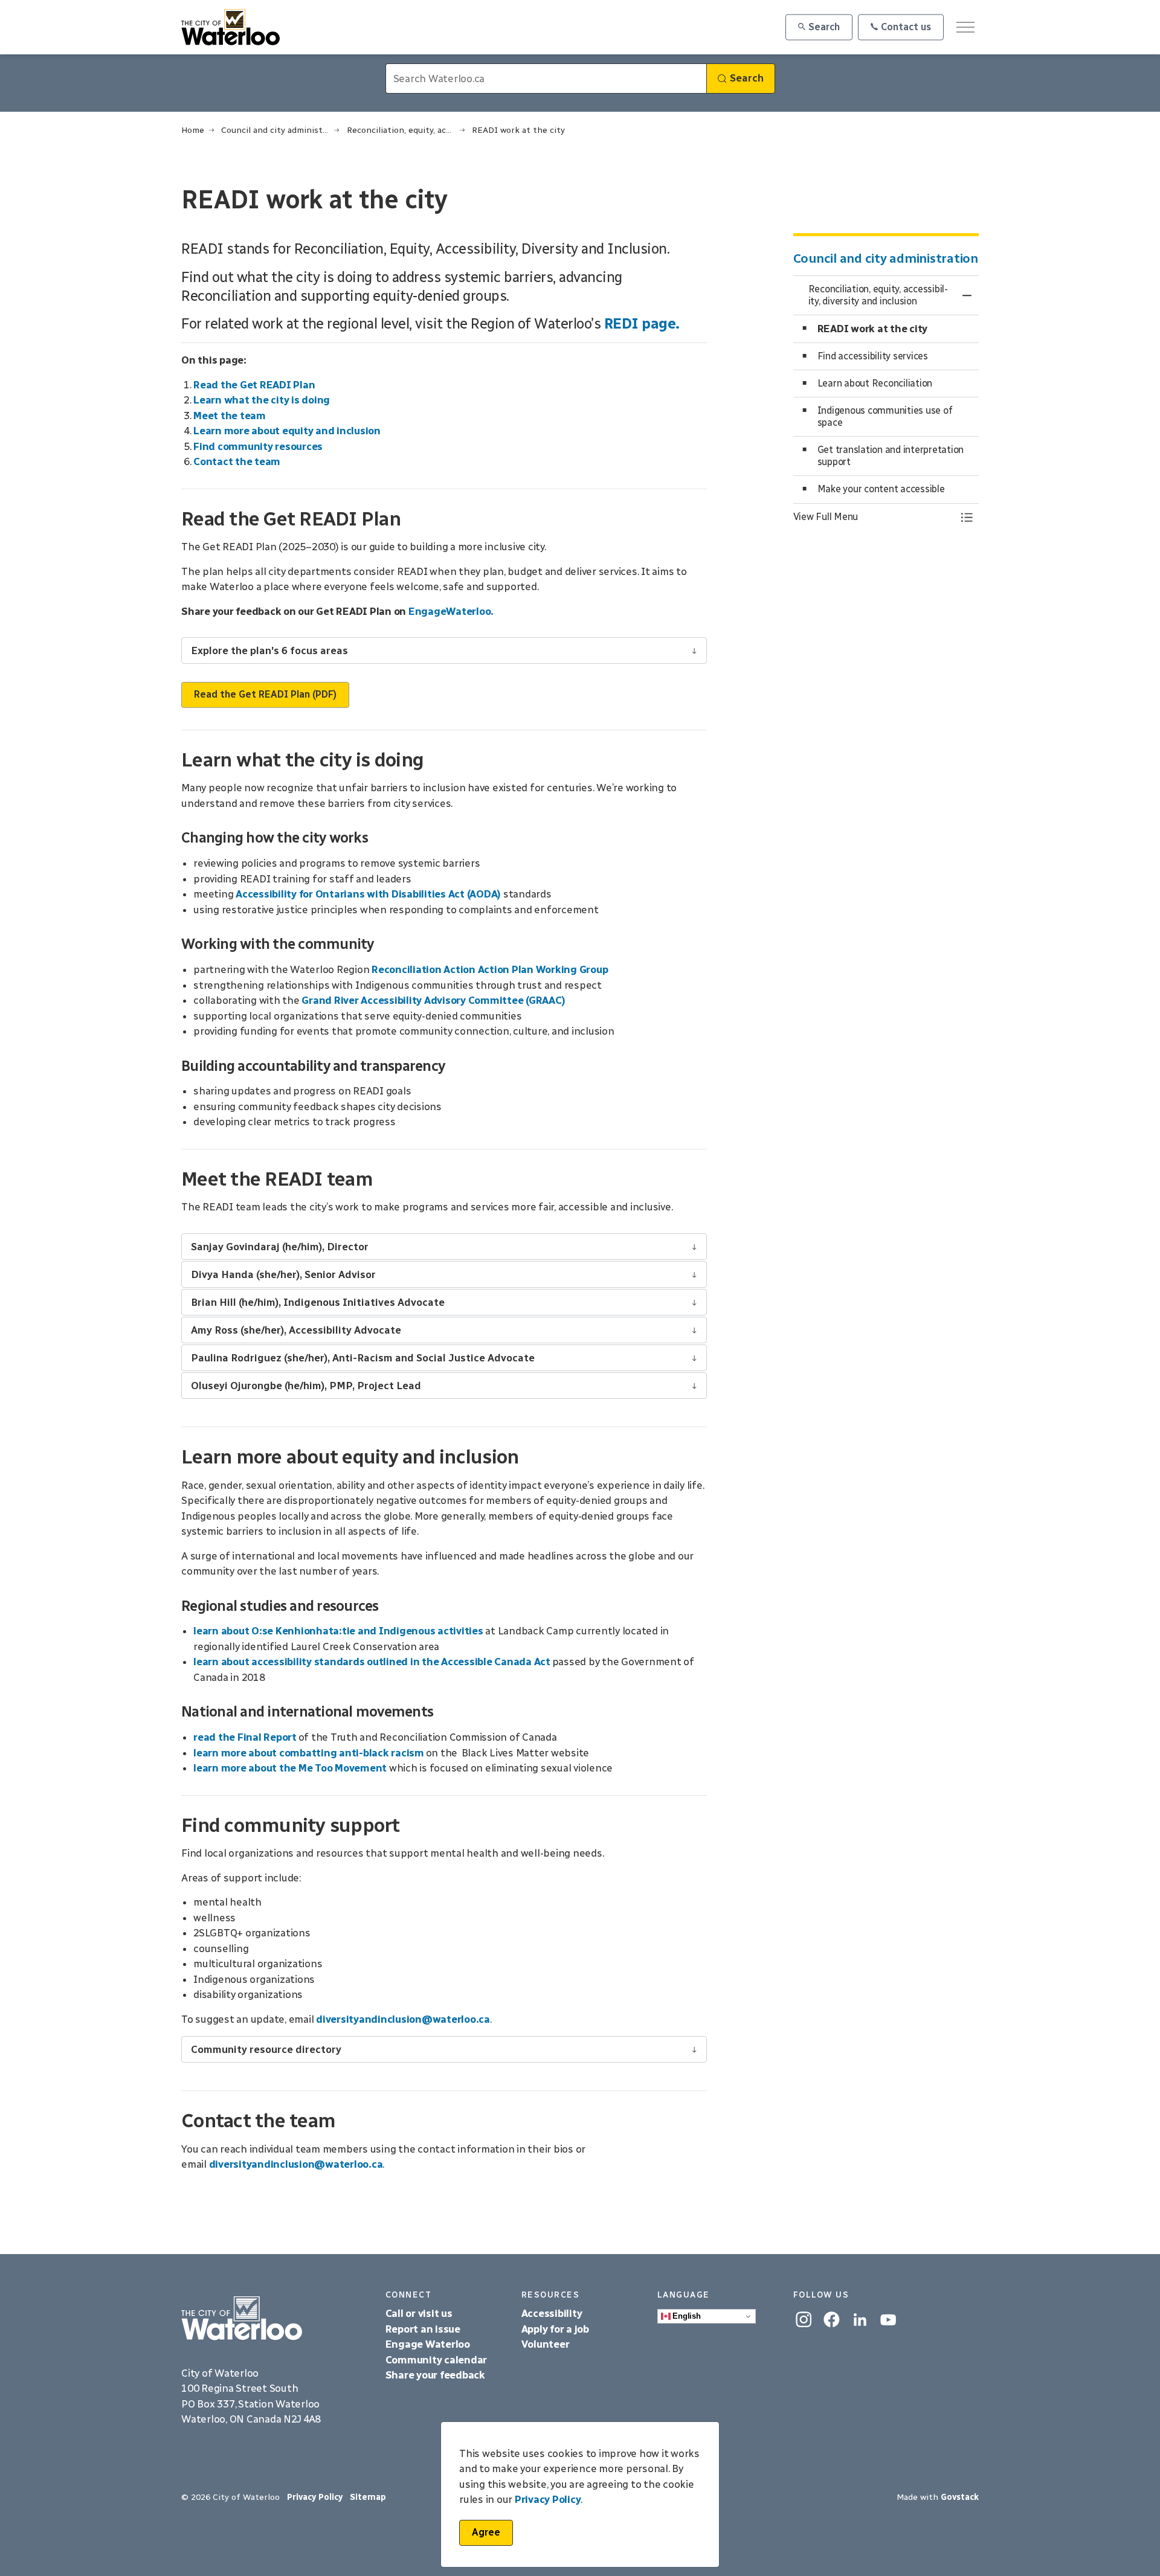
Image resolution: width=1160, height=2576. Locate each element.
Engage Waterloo (428, 2344)
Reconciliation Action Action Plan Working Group (490, 969)
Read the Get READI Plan (254, 385)
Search (824, 27)
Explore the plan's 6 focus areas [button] (269, 650)
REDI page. (642, 323)
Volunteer (546, 2344)
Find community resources (258, 446)
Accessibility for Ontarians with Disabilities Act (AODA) (368, 894)
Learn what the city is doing (262, 400)
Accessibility (553, 2313)
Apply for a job (555, 2329)
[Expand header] (965, 27)
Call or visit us (419, 2313)
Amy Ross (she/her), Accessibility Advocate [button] (296, 1330)
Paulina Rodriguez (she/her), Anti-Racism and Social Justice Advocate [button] (363, 1358)
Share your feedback (435, 2375)
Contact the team (237, 461)
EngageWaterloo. (451, 611)
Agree (486, 2532)
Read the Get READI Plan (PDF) (265, 694)
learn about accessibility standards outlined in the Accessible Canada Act (372, 1662)
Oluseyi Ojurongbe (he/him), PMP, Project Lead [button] (306, 1386)
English (686, 2316)
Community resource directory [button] (266, 2049)
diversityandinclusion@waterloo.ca (403, 2019)
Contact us (906, 27)
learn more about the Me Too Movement (290, 1768)
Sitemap (368, 2497)
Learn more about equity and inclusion (287, 431)
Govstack (960, 2497)
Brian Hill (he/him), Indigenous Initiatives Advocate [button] (318, 1302)
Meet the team (230, 416)
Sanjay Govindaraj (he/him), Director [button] (280, 1247)
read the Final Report (245, 1737)
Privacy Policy (548, 2500)
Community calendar (437, 2360)
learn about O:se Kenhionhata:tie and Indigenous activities (339, 1631)
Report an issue (423, 2329)
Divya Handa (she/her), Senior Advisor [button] (283, 1274)
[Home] (274, 2319)
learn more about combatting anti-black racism (309, 1753)
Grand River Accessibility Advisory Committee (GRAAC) (433, 1000)
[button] (874, 517)
